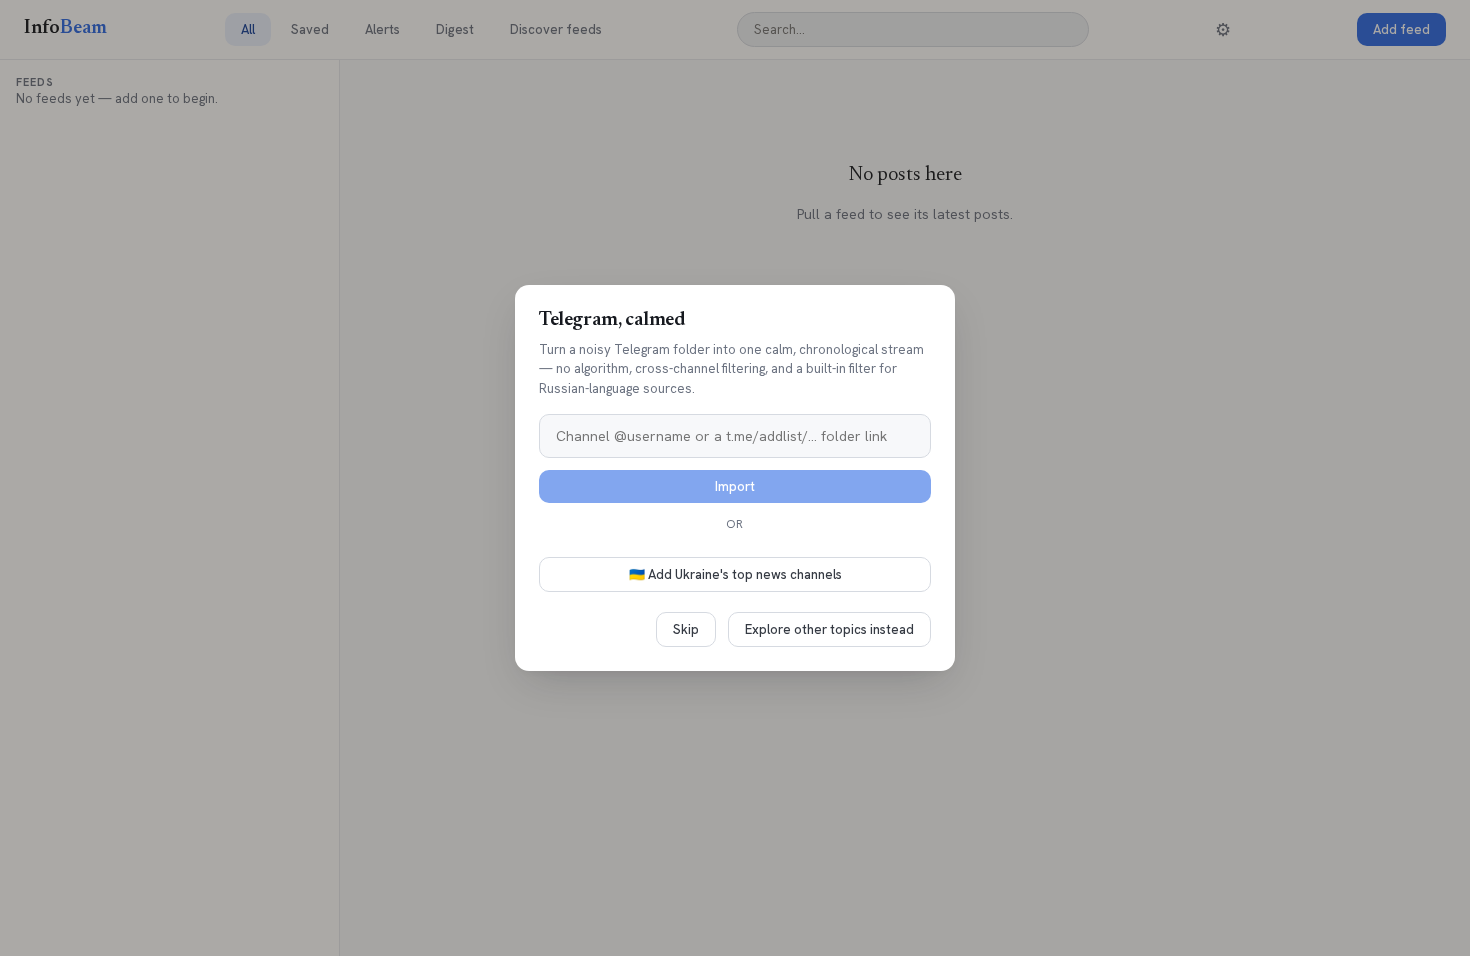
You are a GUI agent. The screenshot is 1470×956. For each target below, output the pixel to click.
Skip (686, 629)
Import (735, 486)
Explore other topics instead (829, 629)
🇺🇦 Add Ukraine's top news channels (735, 574)
